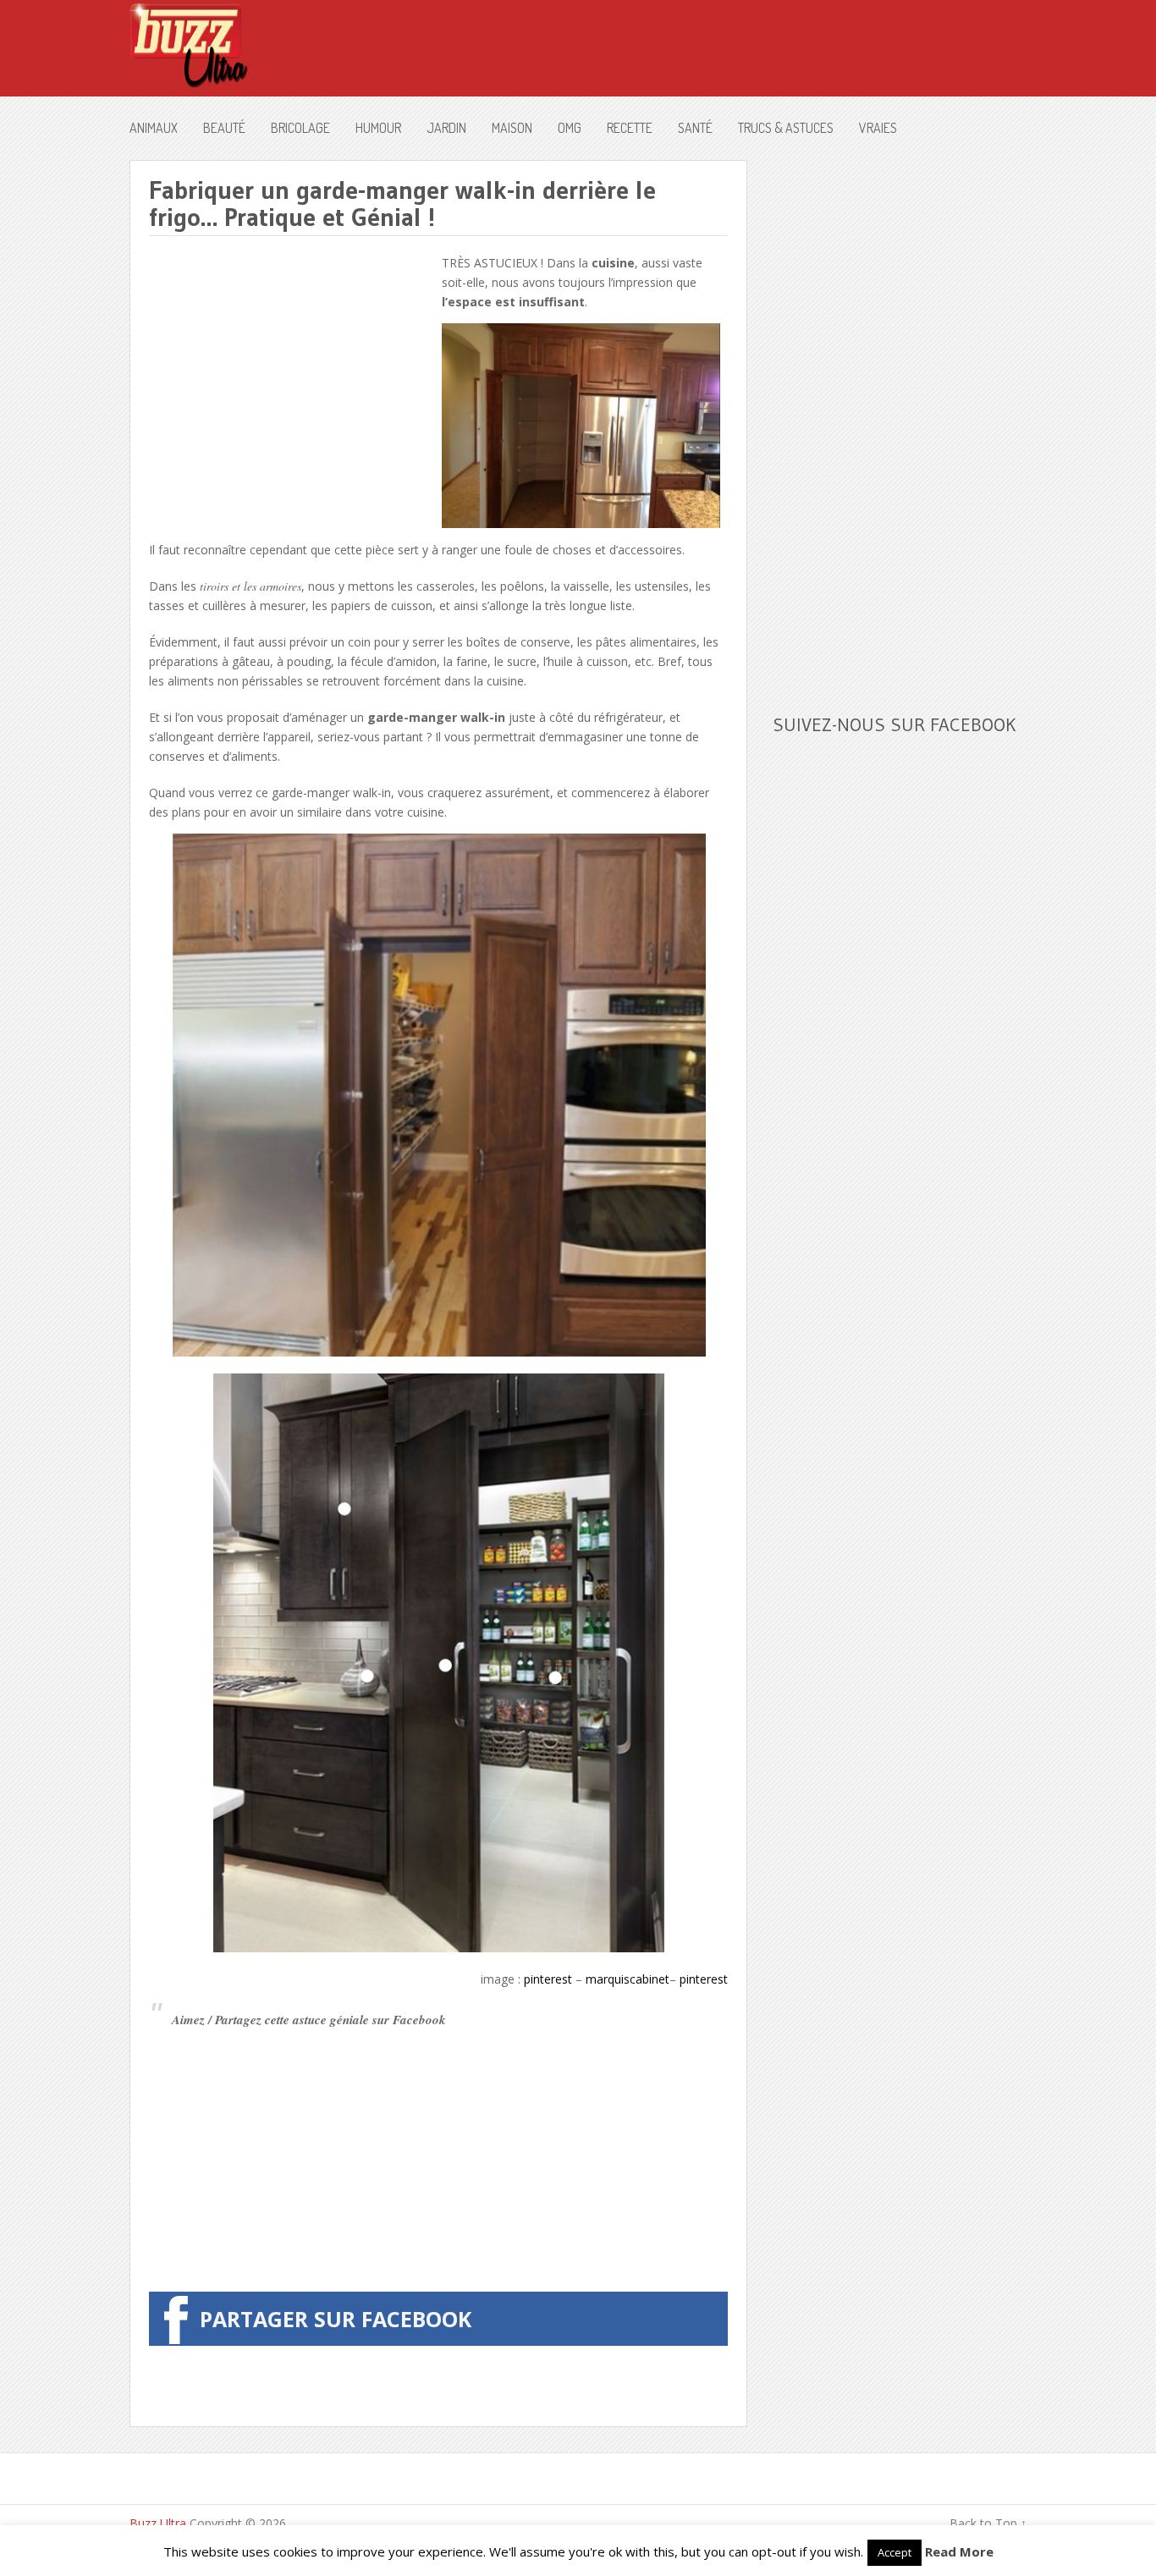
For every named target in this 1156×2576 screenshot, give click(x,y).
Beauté (224, 128)
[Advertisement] (291, 372)
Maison (512, 128)
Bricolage (300, 128)
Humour (378, 128)
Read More (959, 2551)
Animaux (154, 128)
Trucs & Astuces (786, 128)
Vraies (878, 128)
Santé (695, 128)
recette (630, 128)
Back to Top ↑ (988, 2523)
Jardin (446, 128)
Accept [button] (895, 2552)
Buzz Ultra (158, 2523)
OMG (570, 128)
